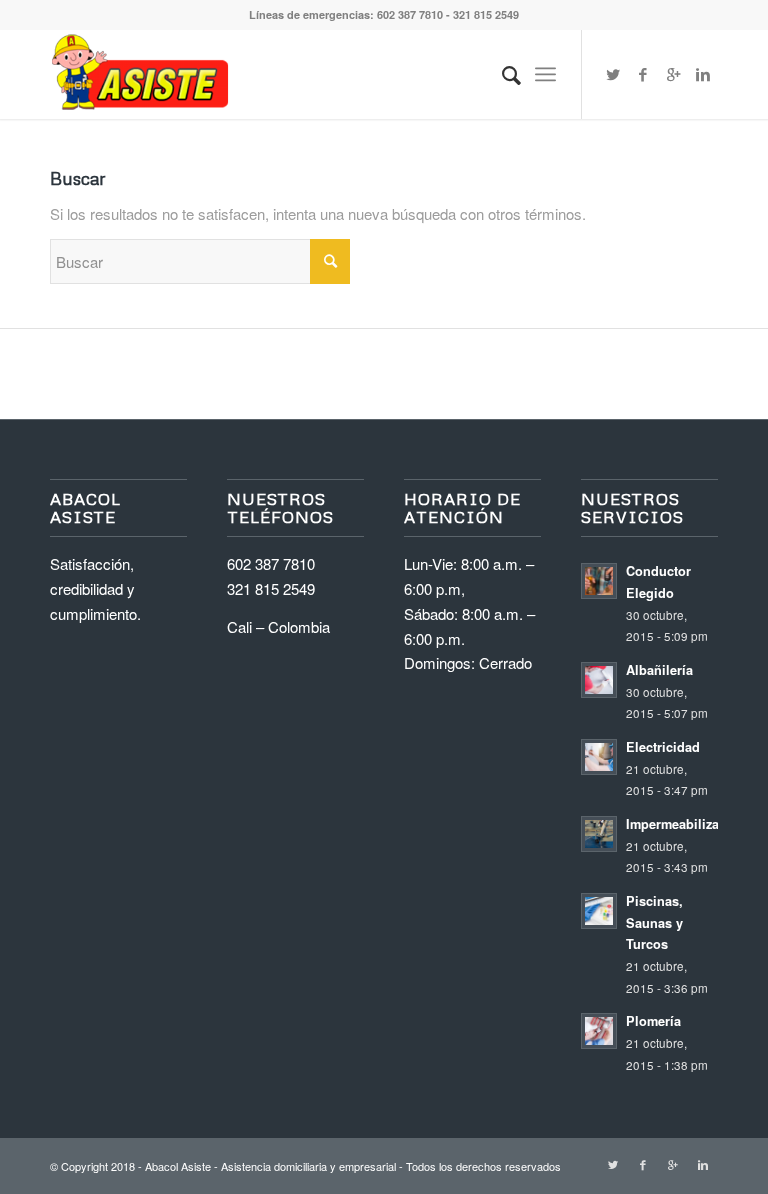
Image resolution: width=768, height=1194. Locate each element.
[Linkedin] (703, 74)
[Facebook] (643, 74)
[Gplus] (673, 74)
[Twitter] (613, 74)
